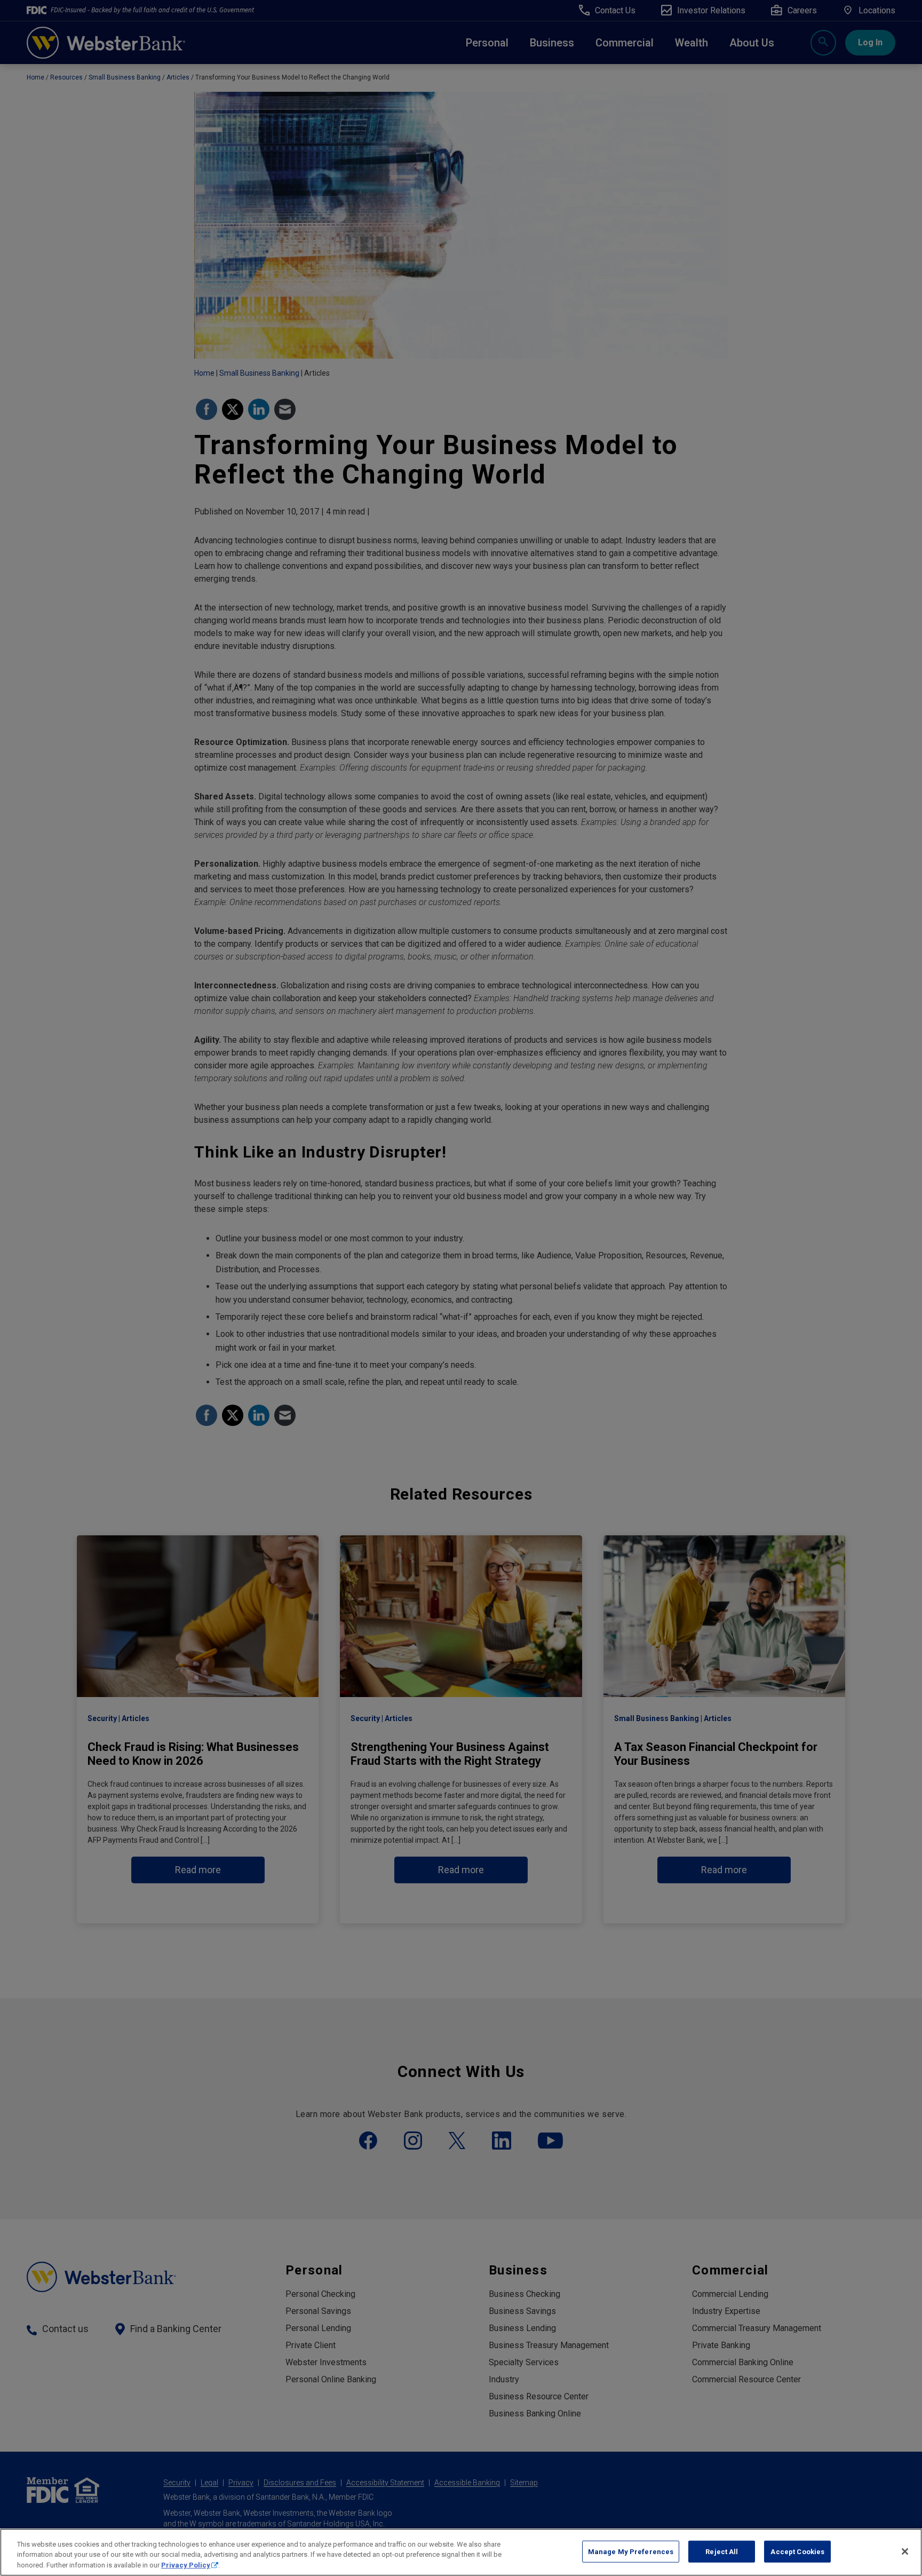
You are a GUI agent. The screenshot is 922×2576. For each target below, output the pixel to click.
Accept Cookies (797, 2551)
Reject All (722, 2551)
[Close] (905, 2551)
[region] (461, 2552)
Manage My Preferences (631, 2551)
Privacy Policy (186, 2565)
